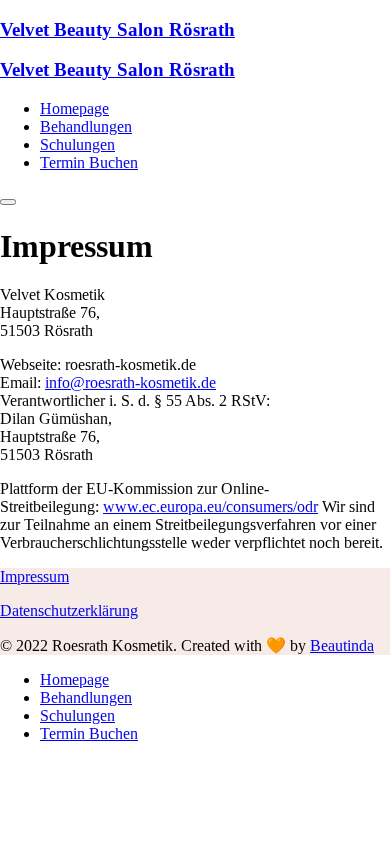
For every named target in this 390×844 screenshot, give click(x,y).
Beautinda (342, 645)
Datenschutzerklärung (69, 610)
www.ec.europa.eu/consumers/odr (210, 506)
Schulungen (77, 144)
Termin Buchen (89, 162)
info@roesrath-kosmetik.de (130, 382)
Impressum (34, 576)
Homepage (74, 108)
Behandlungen (86, 126)
